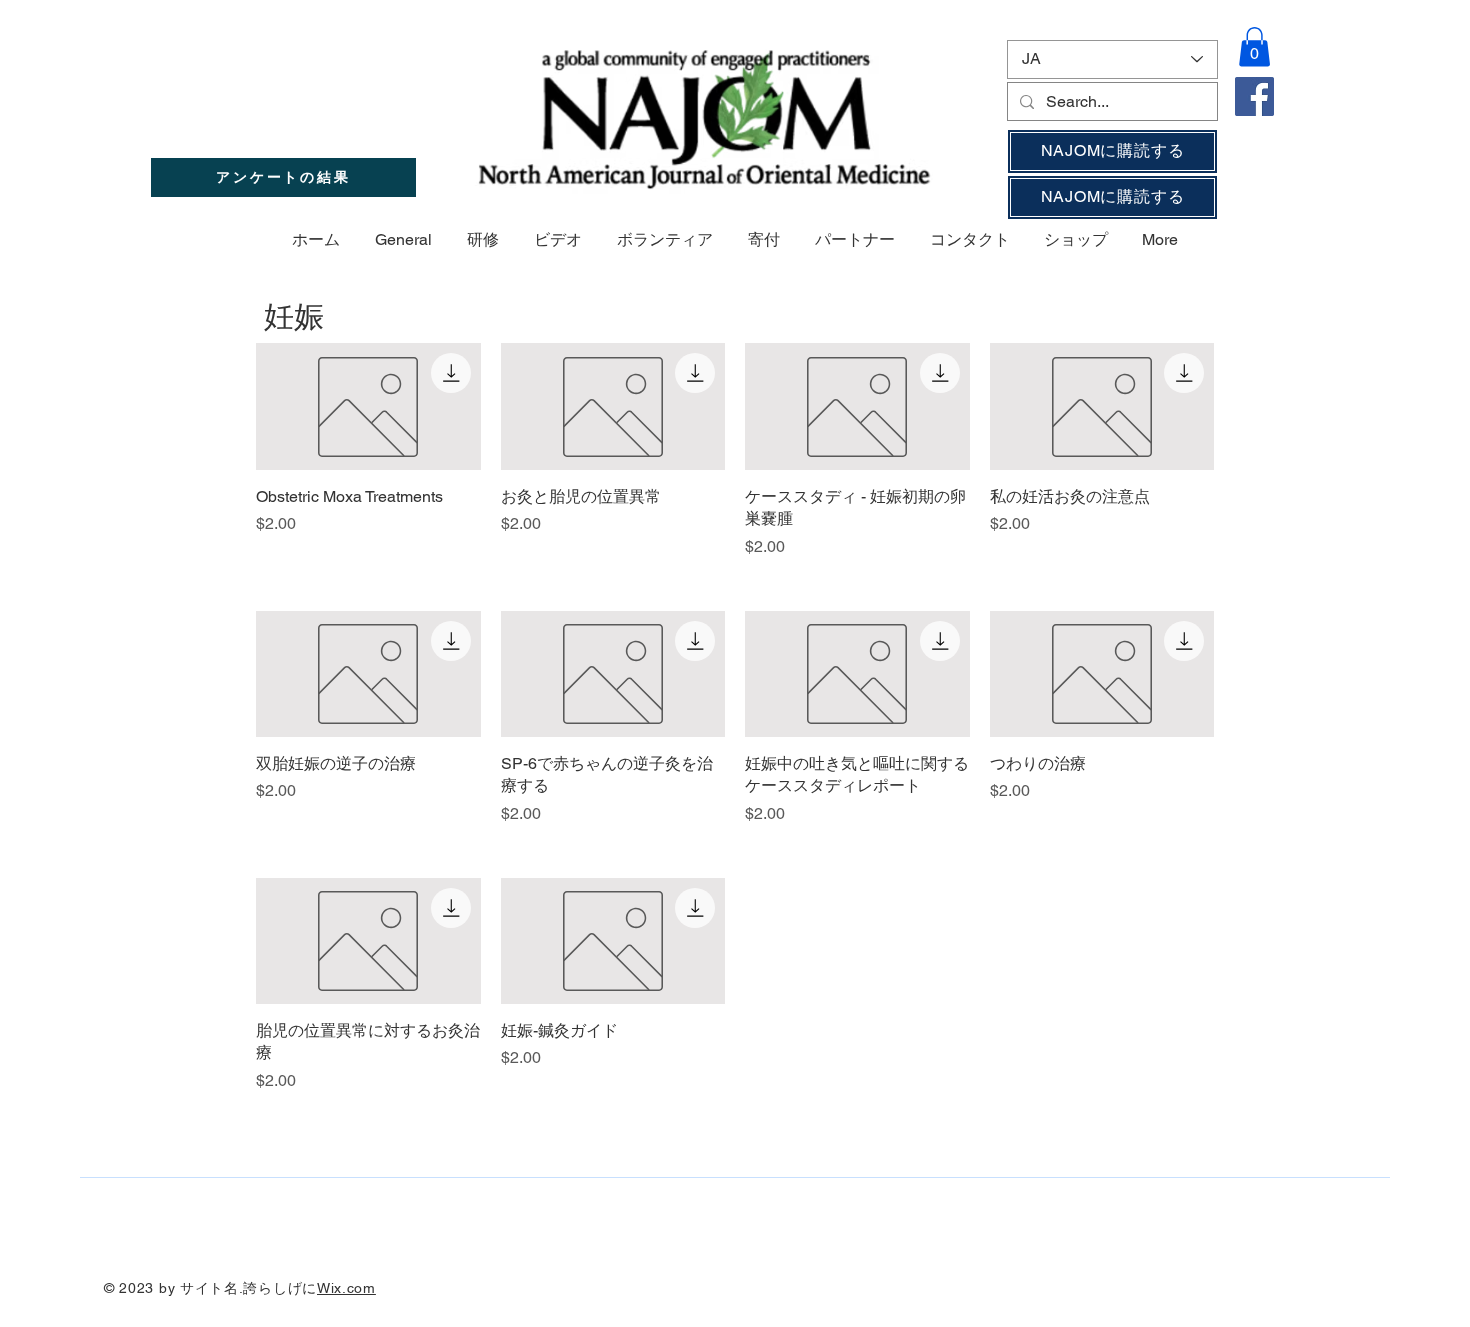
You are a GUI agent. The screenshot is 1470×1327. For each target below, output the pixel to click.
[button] (1254, 46)
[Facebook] (1254, 96)
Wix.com (346, 1288)
